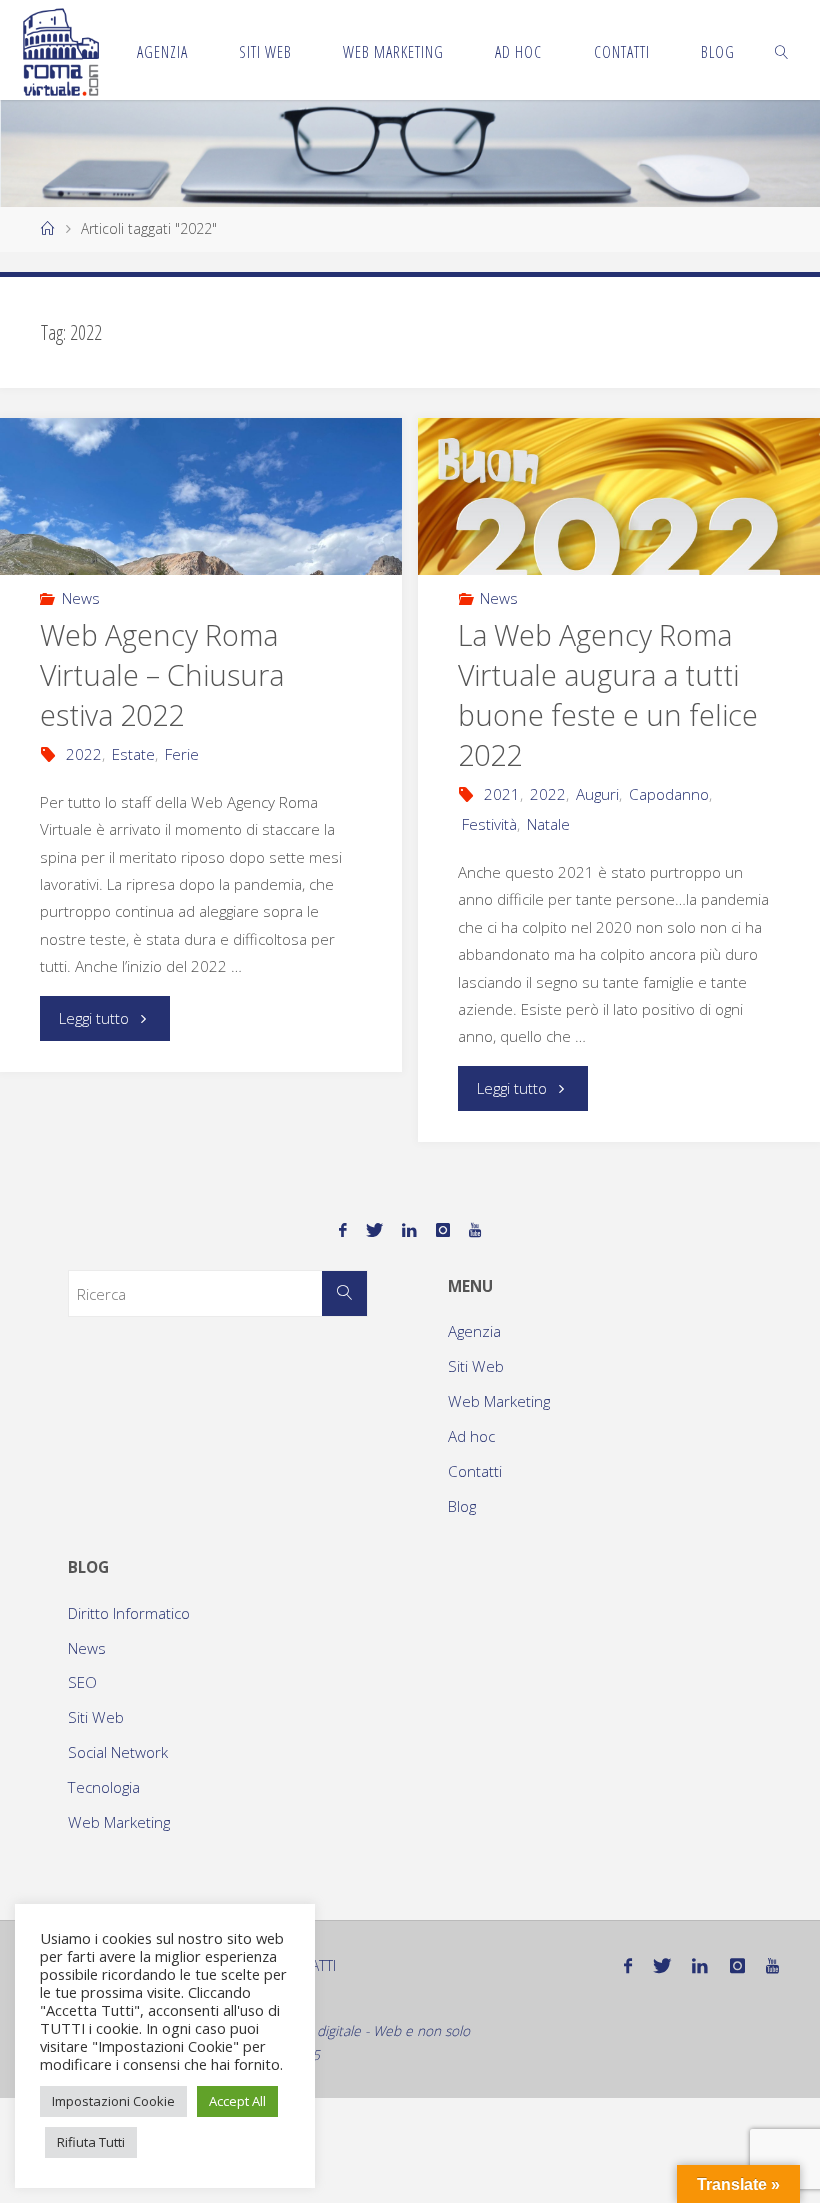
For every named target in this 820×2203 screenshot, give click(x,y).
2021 (502, 794)
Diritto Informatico (129, 1613)
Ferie (182, 754)
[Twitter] (374, 1230)
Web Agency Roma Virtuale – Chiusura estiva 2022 (162, 675)
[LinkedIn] (409, 1230)
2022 (84, 754)
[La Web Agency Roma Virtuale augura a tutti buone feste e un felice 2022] (618, 496)
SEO (82, 1682)
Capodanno (669, 794)
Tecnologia (104, 1787)
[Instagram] (443, 1230)
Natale (548, 824)
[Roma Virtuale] (61, 50)
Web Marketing (499, 1401)
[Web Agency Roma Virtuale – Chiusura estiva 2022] (200, 496)
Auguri (597, 794)
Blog (462, 1506)
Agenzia (474, 1331)
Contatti (475, 1471)
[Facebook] (342, 1230)
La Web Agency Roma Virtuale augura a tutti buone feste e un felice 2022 (608, 695)
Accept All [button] (237, 2101)
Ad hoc (471, 1436)
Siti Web (476, 1366)
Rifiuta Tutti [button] (91, 2142)
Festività (489, 824)
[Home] (48, 228)
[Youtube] (475, 1230)
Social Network (118, 1752)
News (81, 598)
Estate (133, 754)
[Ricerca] (345, 1294)
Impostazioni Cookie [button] (113, 2101)
